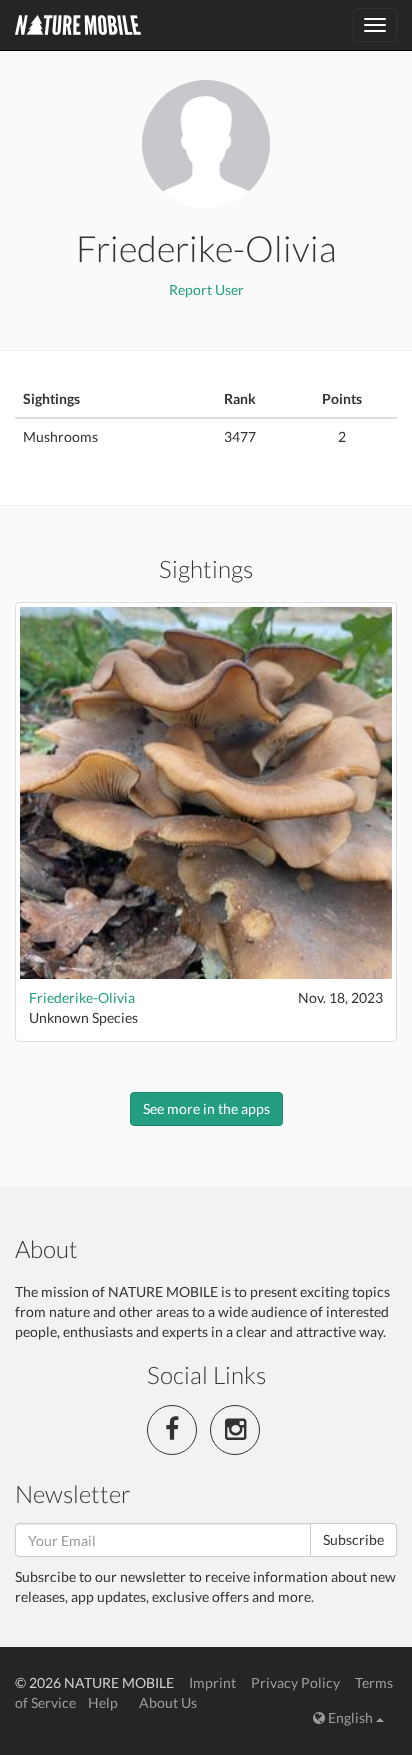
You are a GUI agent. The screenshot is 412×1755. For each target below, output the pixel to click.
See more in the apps (206, 1108)
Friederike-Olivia (82, 997)
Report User (206, 289)
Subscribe (353, 1539)
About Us (168, 1702)
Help (103, 1702)
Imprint (212, 1682)
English (350, 1717)
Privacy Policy (295, 1682)
